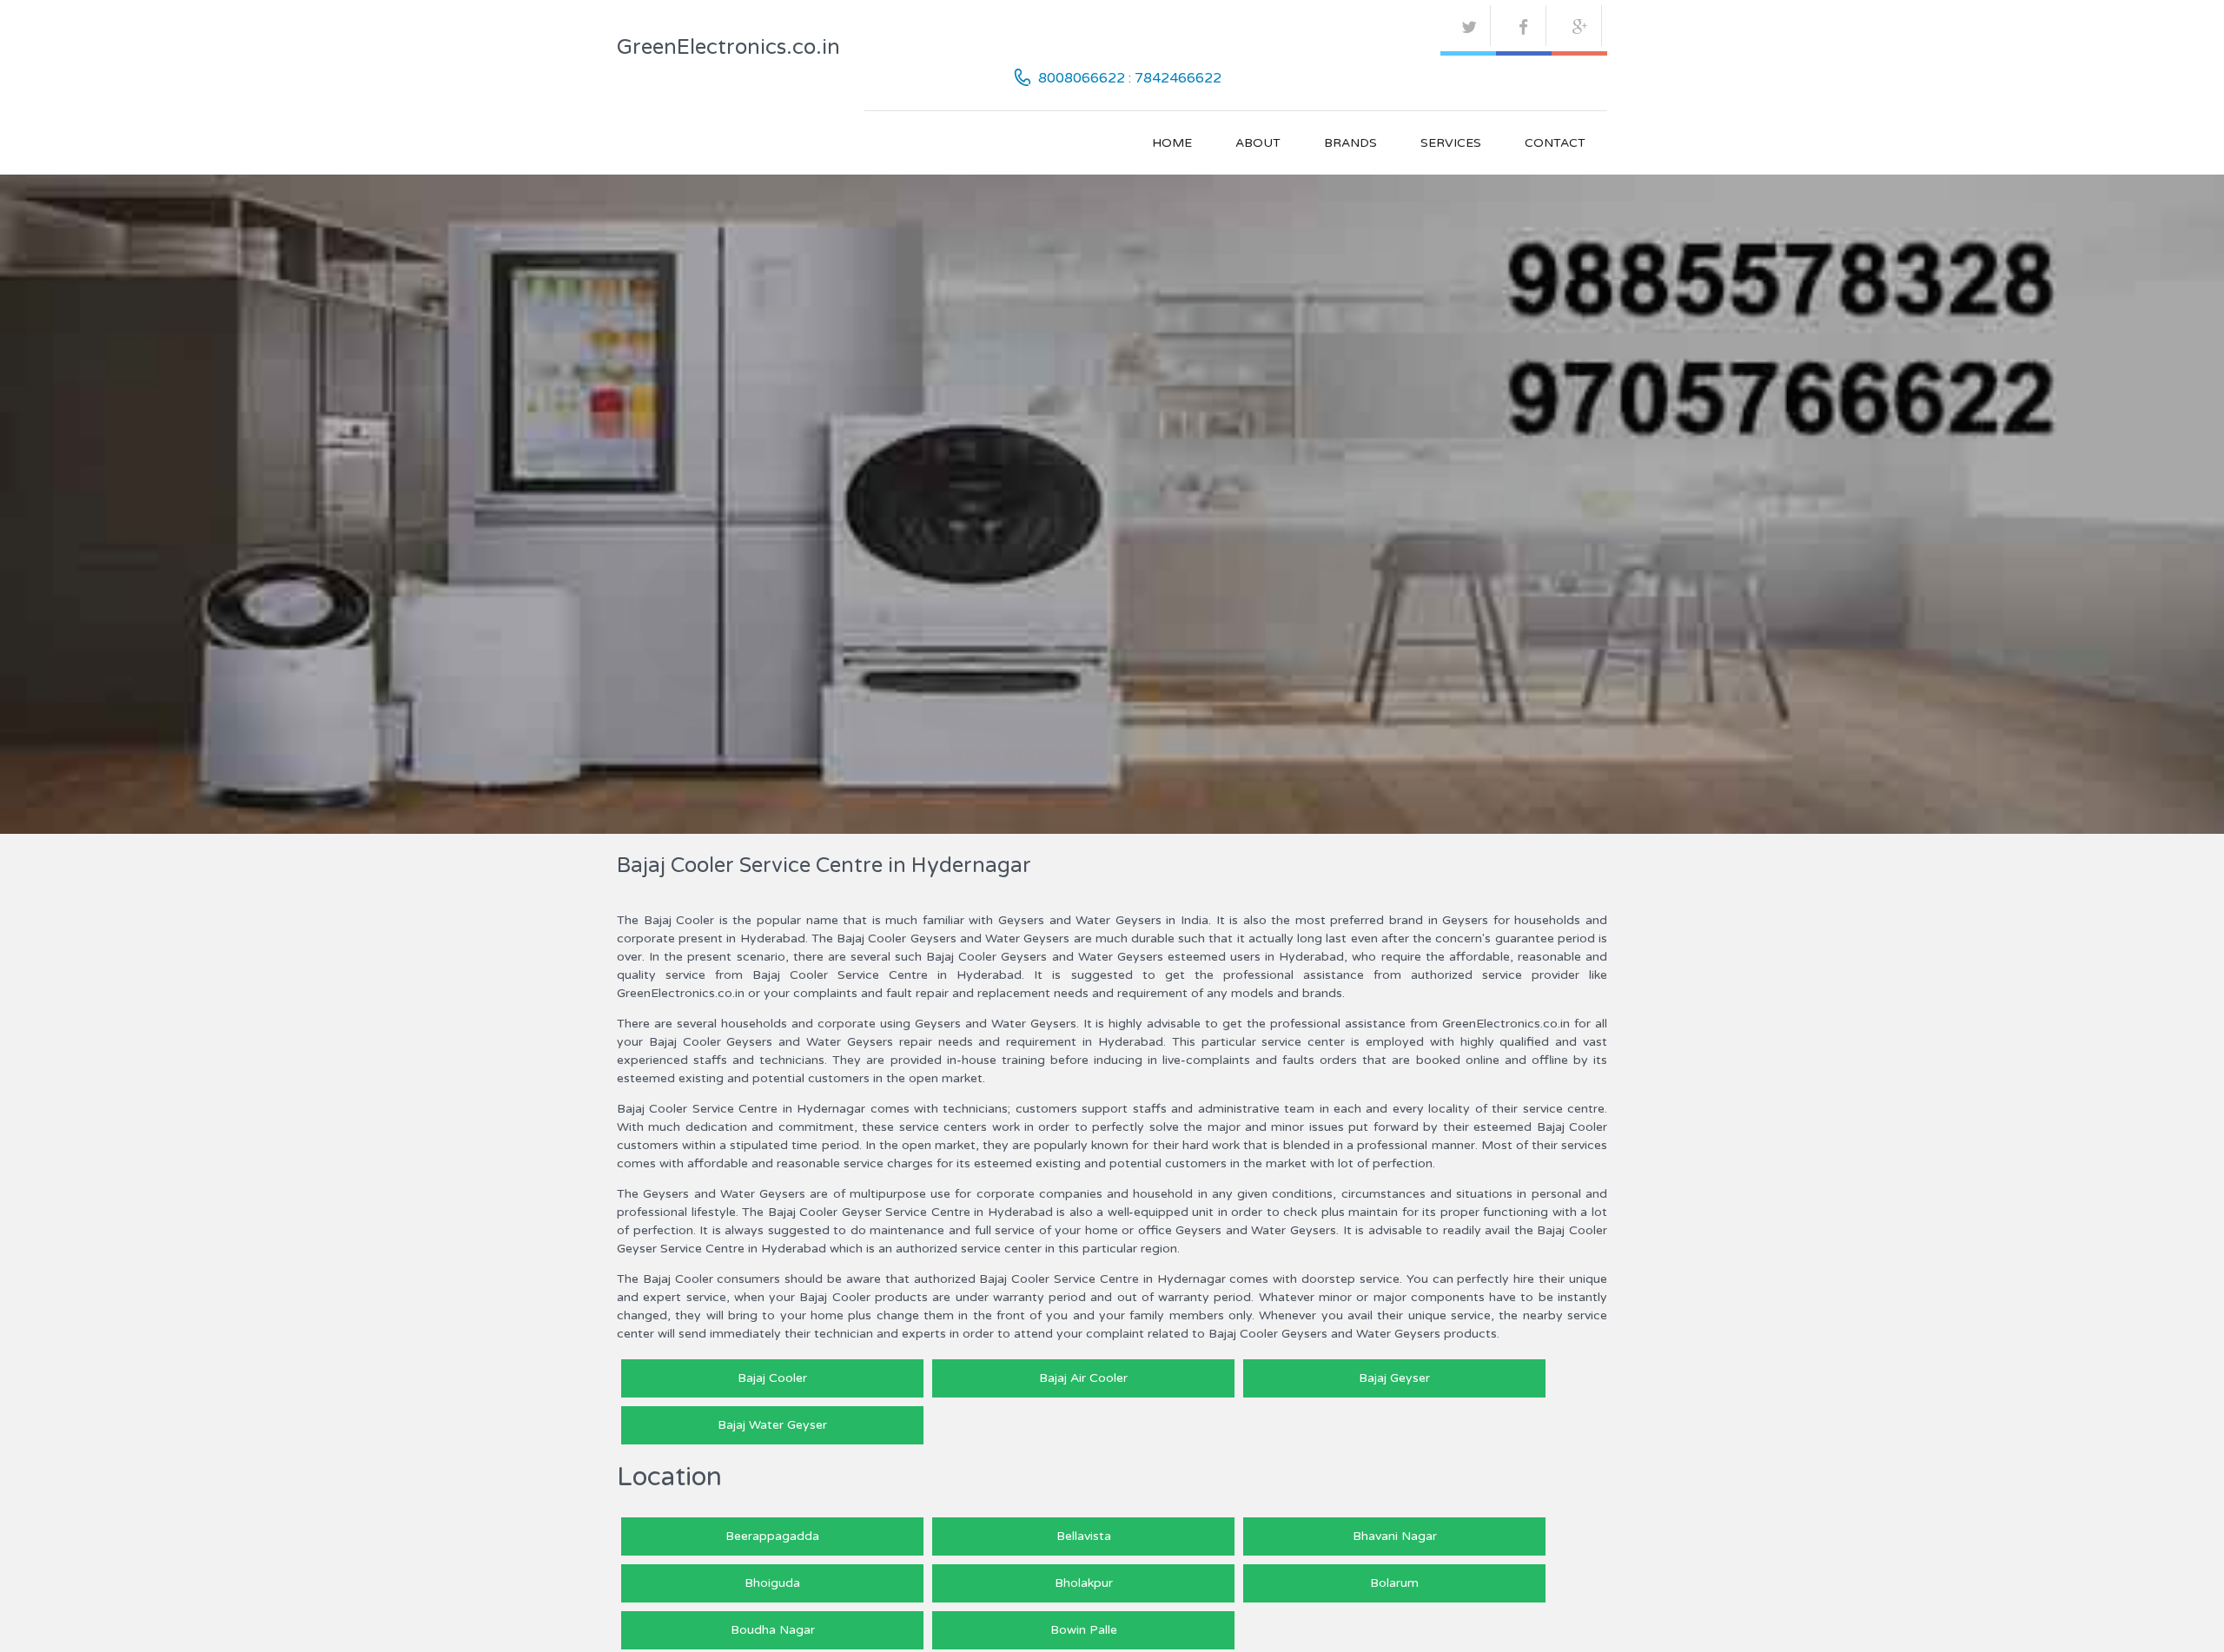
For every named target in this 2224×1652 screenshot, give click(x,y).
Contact (1555, 143)
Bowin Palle (1084, 1630)
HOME (1172, 143)
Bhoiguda (772, 1583)
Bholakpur (1084, 1583)
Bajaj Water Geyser (772, 1425)
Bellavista (1084, 1536)
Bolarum (1394, 1583)
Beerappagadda (772, 1536)
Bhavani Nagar (1395, 1536)
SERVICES (1451, 143)
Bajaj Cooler (772, 1378)
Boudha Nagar (773, 1630)
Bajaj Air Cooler (1083, 1378)
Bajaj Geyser (1394, 1378)
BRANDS (1350, 143)
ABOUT (1258, 143)
